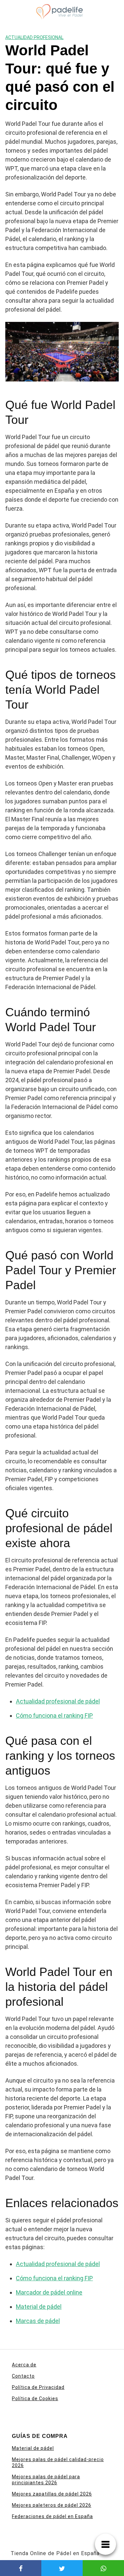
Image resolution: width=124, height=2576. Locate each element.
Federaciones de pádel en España (52, 2516)
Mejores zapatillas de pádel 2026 (52, 2494)
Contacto (23, 2376)
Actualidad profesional (34, 37)
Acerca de (24, 2365)
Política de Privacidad (38, 2387)
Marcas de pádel (38, 2321)
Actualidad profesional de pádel (58, 1701)
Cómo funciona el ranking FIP (54, 1716)
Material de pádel (39, 2307)
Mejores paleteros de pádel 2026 (52, 2505)
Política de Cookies (35, 2399)
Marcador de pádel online (49, 2292)
